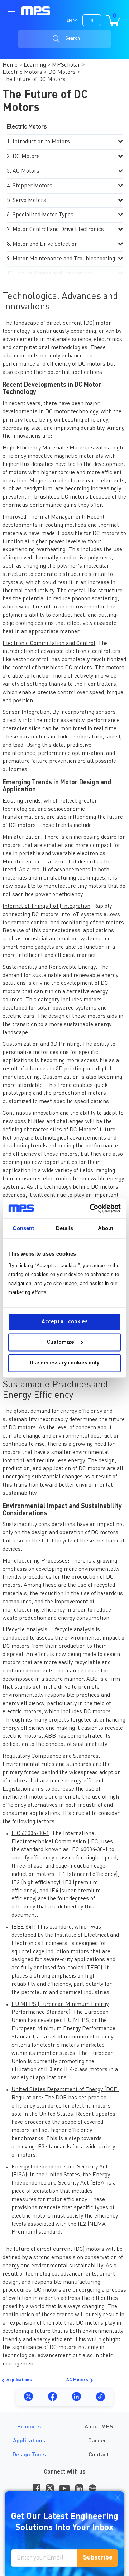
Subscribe (98, 2558)
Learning (35, 65)
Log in (92, 20)
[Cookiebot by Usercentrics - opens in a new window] (91, 1208)
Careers (99, 2441)
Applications (19, 2380)
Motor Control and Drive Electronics (58, 230)
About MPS (99, 2427)
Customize (61, 1342)
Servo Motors (29, 201)
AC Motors (26, 171)
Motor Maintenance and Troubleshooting (64, 259)
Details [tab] (65, 1228)
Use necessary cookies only (64, 1363)
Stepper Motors (32, 186)
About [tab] (106, 1228)
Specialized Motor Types (43, 215)
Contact (99, 2455)
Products (29, 2427)
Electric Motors (22, 72)
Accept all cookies (65, 1322)
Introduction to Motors (41, 142)
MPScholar (66, 65)
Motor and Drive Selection (45, 244)
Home (10, 65)
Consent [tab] (23, 1228)
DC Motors (62, 72)
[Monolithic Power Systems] (36, 11)
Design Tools (29, 2455)
